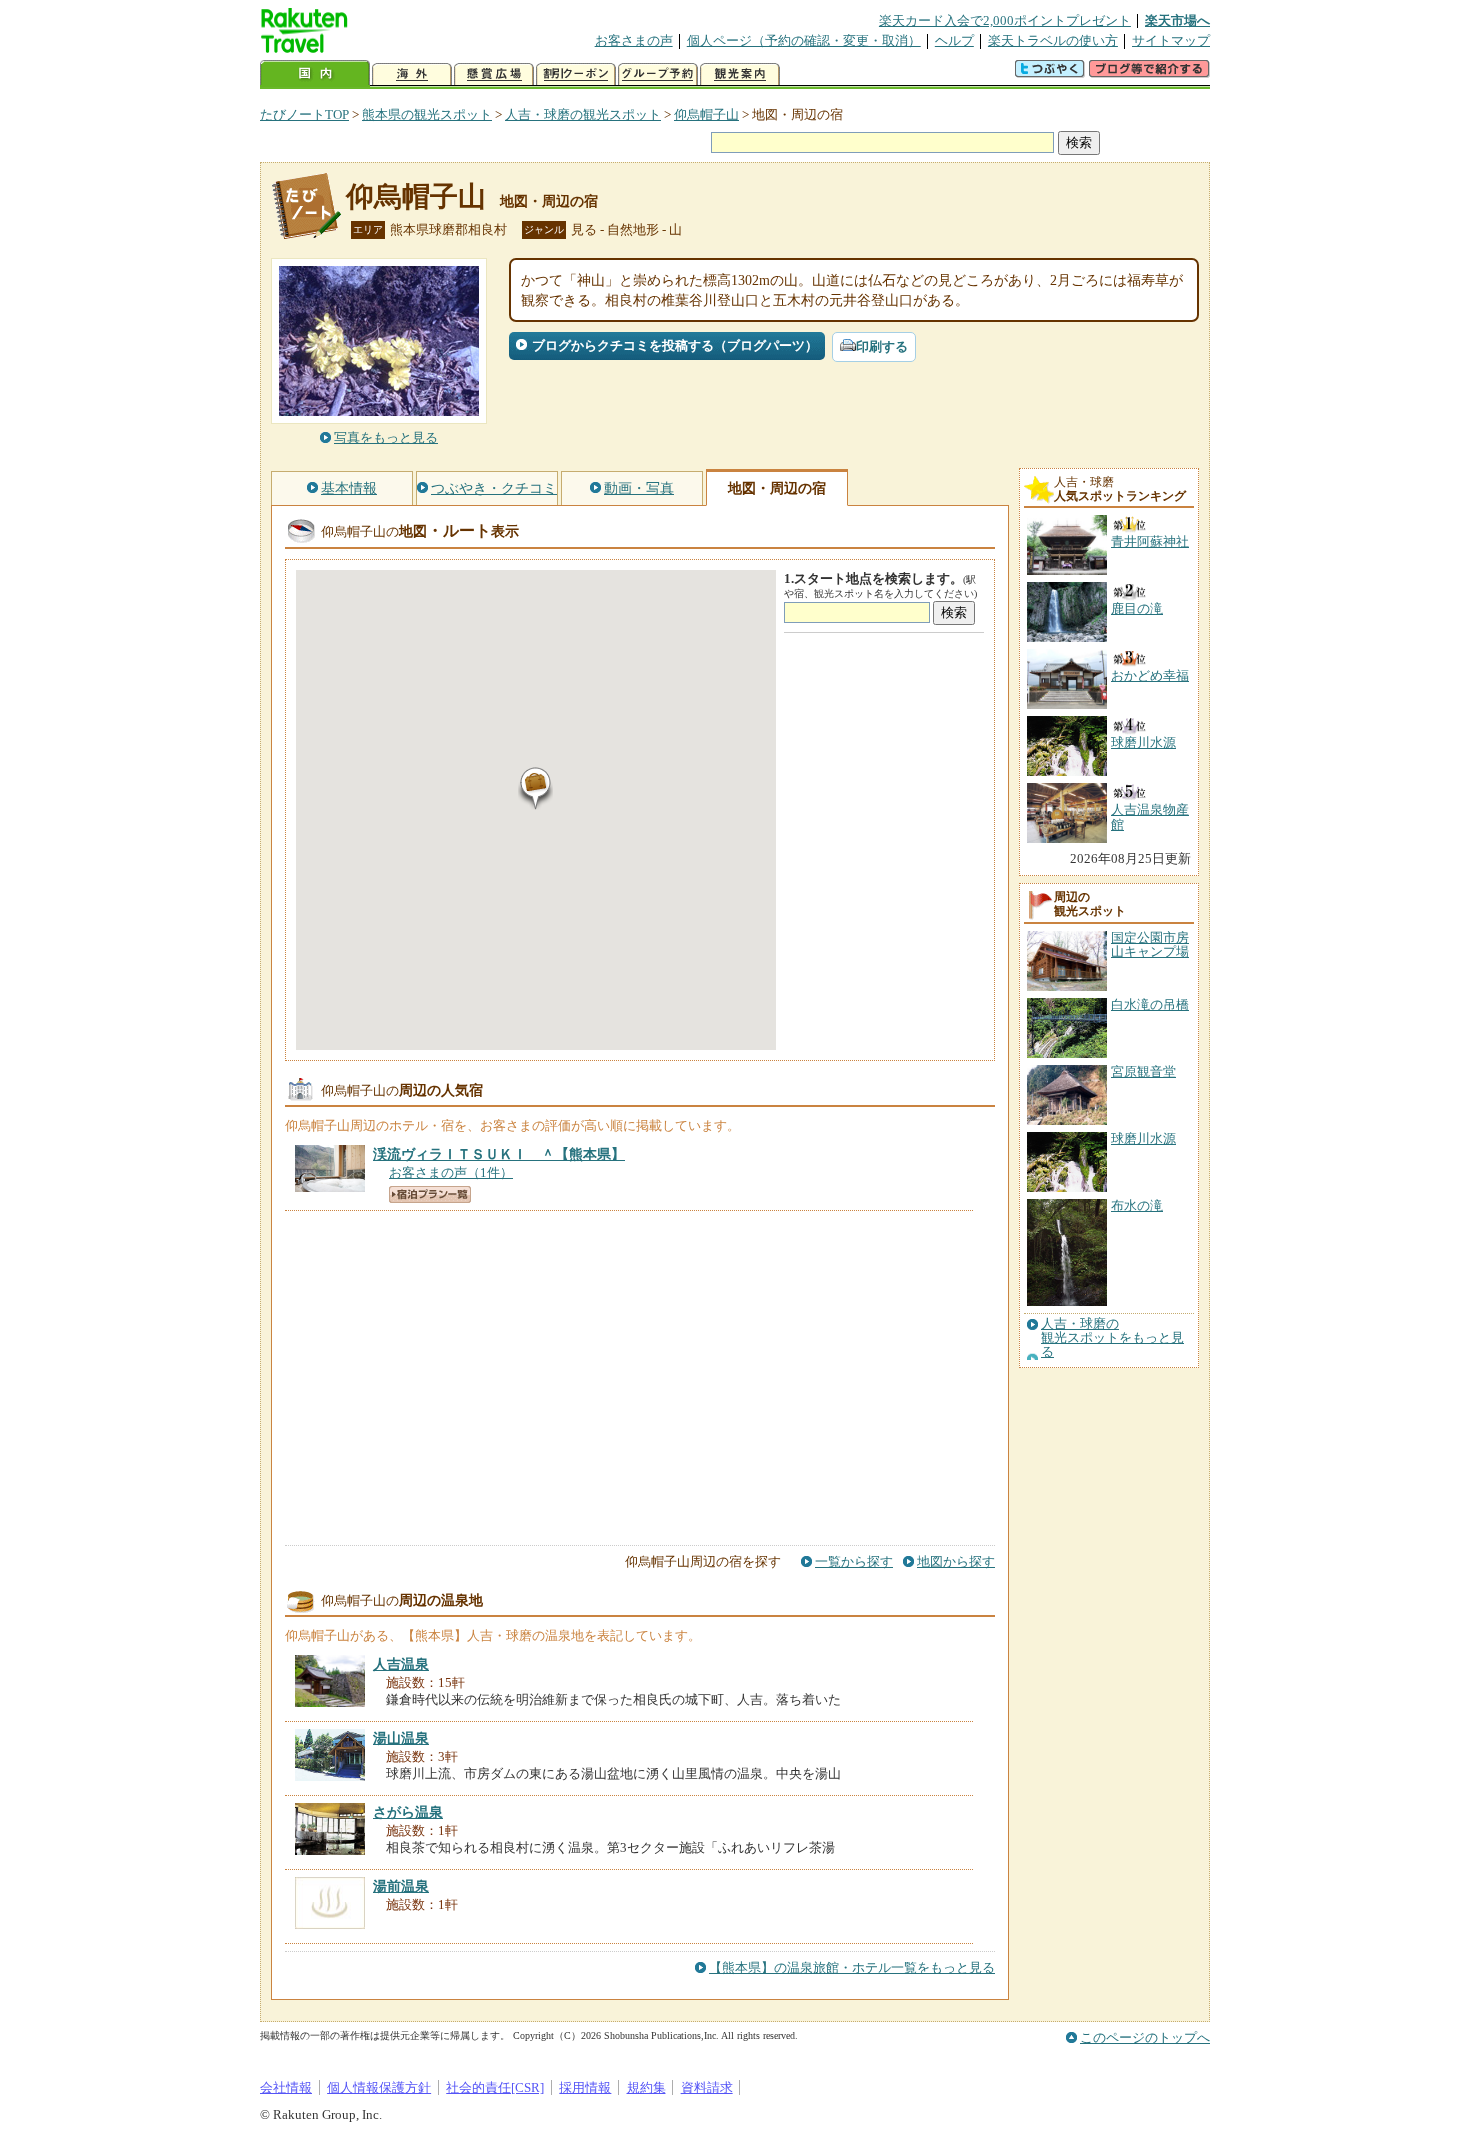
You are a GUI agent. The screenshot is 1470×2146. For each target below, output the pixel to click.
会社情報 (286, 2087)
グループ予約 (658, 74)
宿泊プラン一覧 (430, 1194)
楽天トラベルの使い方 (1053, 40)
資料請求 (707, 2087)
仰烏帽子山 (706, 114)
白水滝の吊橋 (1150, 1004)
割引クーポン (576, 74)
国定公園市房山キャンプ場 (1150, 944)
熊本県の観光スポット (427, 114)
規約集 (646, 2087)
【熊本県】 (499, 1154)
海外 (412, 74)
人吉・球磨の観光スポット (583, 114)
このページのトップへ (1145, 2037)
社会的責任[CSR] (495, 2087)
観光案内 (740, 74)
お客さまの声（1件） (451, 1172)
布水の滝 (1137, 1205)
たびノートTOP (304, 114)
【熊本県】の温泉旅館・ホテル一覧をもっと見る (852, 1967)
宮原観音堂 (1143, 1071)
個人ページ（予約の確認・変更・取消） (804, 40)
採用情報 (585, 2087)
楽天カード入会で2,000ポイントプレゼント (1005, 20)
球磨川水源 (1143, 1138)
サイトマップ (1171, 40)
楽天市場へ (1177, 20)
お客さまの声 (634, 40)
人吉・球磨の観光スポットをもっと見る (1112, 1338)
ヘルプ (954, 40)
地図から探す (956, 1561)
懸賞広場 (494, 74)
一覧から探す (854, 1561)
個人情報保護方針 (379, 2087)
